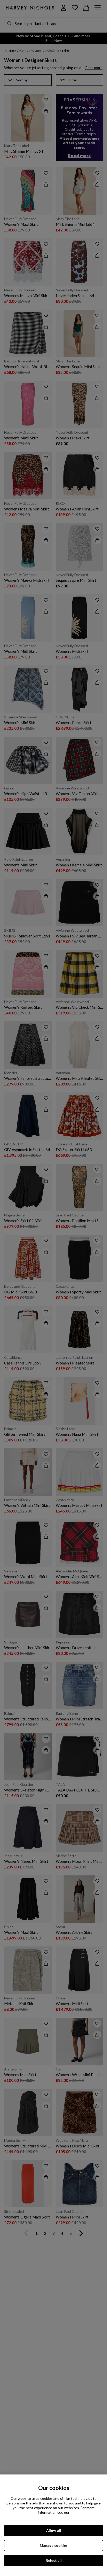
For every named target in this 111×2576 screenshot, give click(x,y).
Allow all (54, 2530)
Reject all (54, 2560)
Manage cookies (54, 2545)
